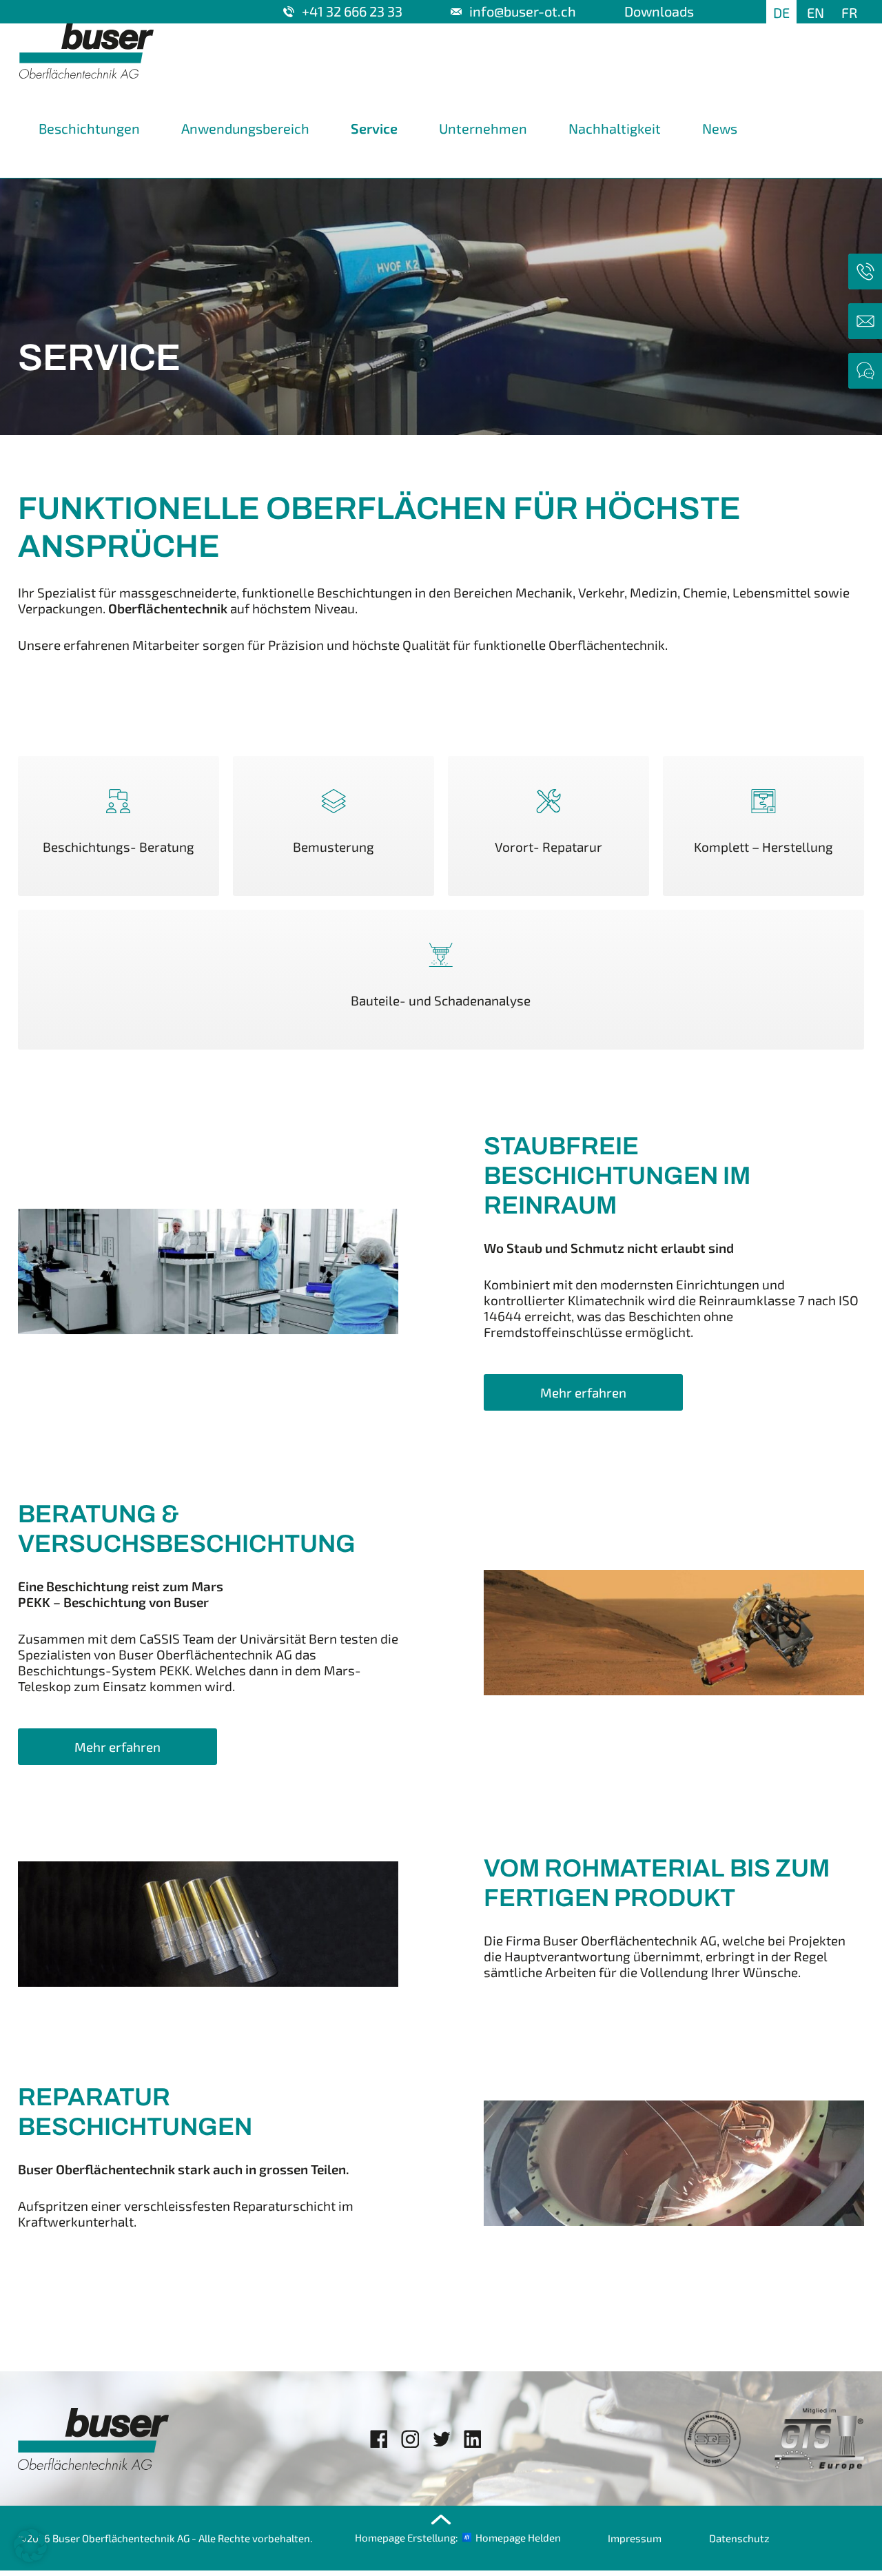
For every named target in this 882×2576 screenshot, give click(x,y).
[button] (30, 2546)
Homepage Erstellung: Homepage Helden (458, 2537)
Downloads (659, 11)
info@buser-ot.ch (523, 11)
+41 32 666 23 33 (352, 11)
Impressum (635, 2538)
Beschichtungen (89, 128)
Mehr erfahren (583, 1392)
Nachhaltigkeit (615, 128)
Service (374, 128)
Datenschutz (739, 2538)
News (720, 128)
